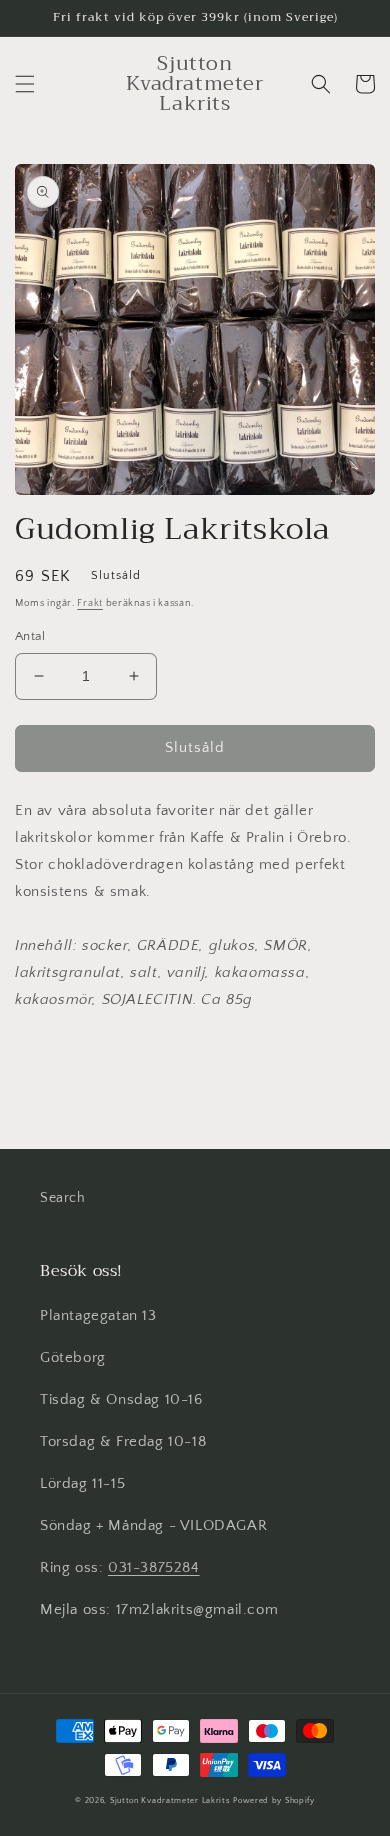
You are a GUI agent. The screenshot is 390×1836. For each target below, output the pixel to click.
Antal (30, 636)
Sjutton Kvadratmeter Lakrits (170, 1800)
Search (63, 1198)
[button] (25, 84)
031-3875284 (154, 1567)
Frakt (90, 603)
